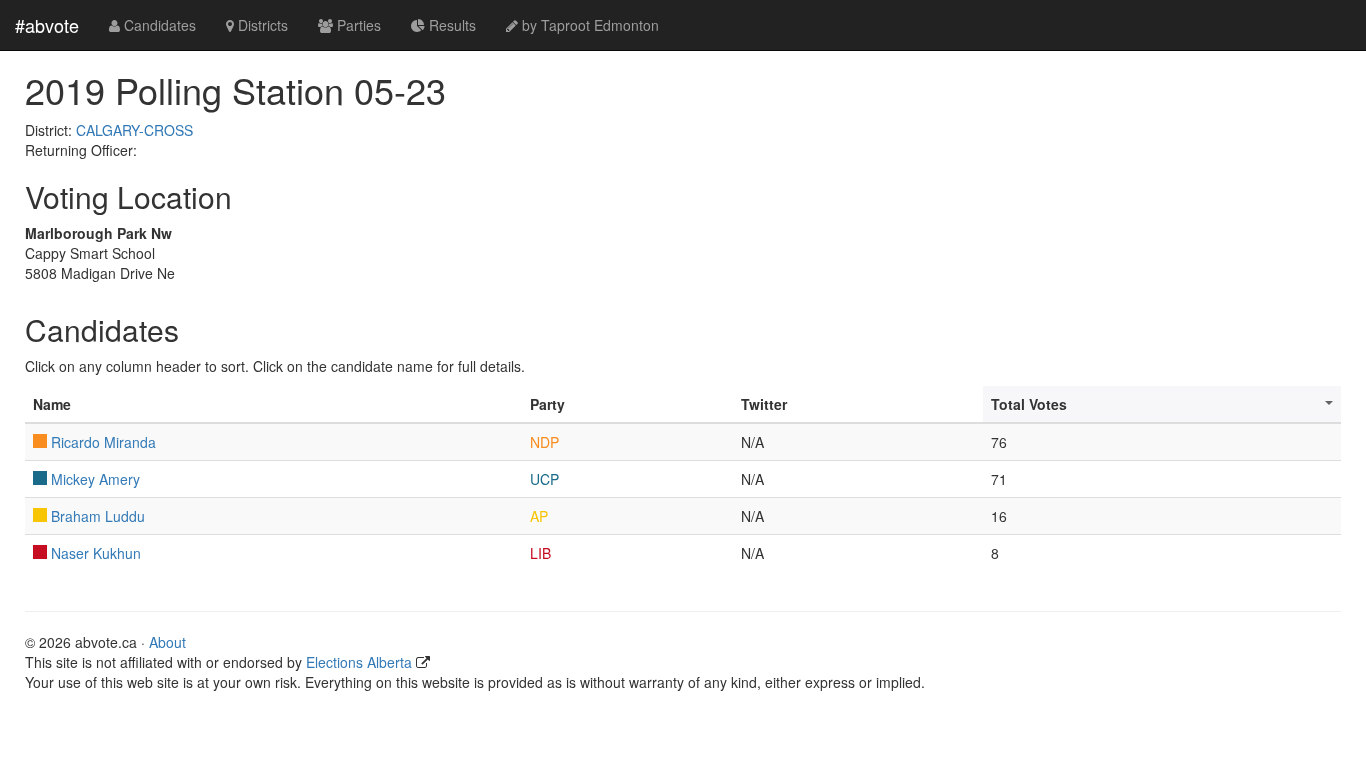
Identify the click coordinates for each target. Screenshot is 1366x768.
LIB (540, 553)
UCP (544, 479)
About (167, 642)
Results (450, 25)
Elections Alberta (359, 662)
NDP (544, 442)
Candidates (158, 25)
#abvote (47, 25)
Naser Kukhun (96, 553)
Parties (357, 25)
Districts (261, 25)
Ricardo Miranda (103, 442)
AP (539, 516)
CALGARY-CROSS (134, 130)
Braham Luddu (98, 516)
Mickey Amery (95, 479)
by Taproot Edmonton (588, 25)
